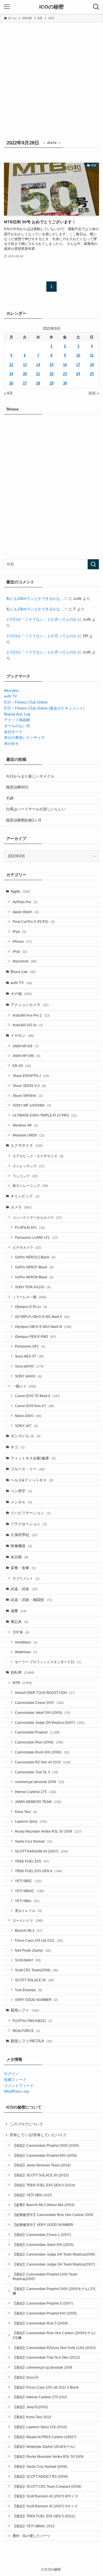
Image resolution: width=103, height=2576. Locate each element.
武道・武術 (24, 1589)
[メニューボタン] (7, 7)
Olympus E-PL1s (31, 1307)
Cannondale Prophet (37, 1732)
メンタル (21, 1502)
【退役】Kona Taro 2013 (32, 2417)
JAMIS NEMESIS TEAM (38, 1802)
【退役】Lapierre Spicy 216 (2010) (40, 2427)
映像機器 (21, 1546)
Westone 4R (25, 1125)
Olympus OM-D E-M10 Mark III (43, 1327)
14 (38, 365)
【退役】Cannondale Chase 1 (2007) (42, 2235)
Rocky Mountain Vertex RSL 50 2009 (48, 1831)
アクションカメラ (30, 1005)
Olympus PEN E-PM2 (35, 1337)
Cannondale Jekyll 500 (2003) (42, 1713)
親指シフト (25, 2010)
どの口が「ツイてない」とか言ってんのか (42, 619)
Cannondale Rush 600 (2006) (42, 1752)
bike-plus (11, 691)
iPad (19, 932)
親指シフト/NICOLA (31, 2041)
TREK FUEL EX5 (32, 1861)
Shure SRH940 (28, 1096)
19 (11, 374)
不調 (10, 798)
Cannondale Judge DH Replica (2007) (50, 1723)
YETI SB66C (29, 1891)
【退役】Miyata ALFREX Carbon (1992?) (44, 2437)
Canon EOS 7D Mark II (37, 1396)
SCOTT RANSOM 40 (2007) (41, 1851)
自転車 (22, 1672)
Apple (20, 891)
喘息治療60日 (17, 787)
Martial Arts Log (17, 714)
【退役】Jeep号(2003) (30, 2407)
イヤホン (22, 1035)
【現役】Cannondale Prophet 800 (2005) (45, 2155)
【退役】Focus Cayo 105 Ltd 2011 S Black (46, 2387)
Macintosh (25, 961)
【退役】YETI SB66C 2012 (34, 2526)
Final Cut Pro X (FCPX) (34, 922)
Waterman (26, 1652)
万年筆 (21, 1632)
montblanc (26, 1642)
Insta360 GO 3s (28, 1025)
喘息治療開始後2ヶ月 (24, 820)
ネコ (18, 1447)
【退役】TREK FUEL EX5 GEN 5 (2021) (44, 2516)
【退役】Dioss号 (26, 2377)
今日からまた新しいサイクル (30, 776)
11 (92, 355)
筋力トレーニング (30, 1186)
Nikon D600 (28, 1416)
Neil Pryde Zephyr (33, 1950)
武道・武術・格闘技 (31, 1600)
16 (65, 365)
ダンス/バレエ (26, 1436)
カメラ (21, 1207)
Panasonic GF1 (30, 1346)
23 (65, 374)
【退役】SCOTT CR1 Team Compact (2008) (47, 2486)
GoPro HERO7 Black (34, 1267)
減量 (18, 1611)
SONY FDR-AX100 (33, 1287)
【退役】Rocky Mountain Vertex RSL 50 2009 (48, 2457)
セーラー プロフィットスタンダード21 (48, 1662)
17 (78, 365)
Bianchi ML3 (29, 1930)
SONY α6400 (28, 1376)
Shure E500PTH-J (31, 1076)
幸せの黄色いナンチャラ (24, 738)
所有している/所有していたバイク (38, 2135)
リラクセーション (29, 1524)
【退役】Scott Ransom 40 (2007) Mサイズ (45, 2496)
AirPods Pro (25, 902)
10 (78, 355)
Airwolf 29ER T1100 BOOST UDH (45, 1693)
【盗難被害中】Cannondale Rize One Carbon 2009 (53, 2215)
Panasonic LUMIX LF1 (36, 1237)
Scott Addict (28, 1960)
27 (25, 383)
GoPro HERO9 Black (34, 1277)
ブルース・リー (28, 1469)
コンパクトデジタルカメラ (37, 1218)
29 (51, 383)
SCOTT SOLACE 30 (34, 1980)
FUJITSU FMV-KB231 (32, 2021)
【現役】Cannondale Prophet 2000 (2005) (46, 2145)
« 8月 (8, 393)
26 (11, 383)
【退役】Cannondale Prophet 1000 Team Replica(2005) (45, 2277)
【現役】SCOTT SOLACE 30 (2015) (41, 2175)
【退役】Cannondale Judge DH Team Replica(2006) (54, 2254)
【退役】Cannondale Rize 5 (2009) (40, 2323)
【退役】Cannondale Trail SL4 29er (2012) (46, 2357)
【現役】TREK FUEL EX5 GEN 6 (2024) (44, 2185)
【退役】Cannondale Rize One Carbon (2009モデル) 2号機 (54, 2335)
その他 (21, 994)
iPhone (22, 942)
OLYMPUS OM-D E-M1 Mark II (42, 1317)
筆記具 (19, 1622)
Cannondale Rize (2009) (39, 1742)
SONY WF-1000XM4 (32, 1105)
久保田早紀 (24, 1535)
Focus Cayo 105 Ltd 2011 (39, 1940)
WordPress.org (16, 2091)
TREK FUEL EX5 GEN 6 (38, 1871)
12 (11, 365)
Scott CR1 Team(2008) (37, 1970)
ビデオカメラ (27, 1247)
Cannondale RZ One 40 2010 (43, 1762)
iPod (20, 951)
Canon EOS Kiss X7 (34, 1406)
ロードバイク (28, 1920)
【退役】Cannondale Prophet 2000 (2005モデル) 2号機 (54, 2291)
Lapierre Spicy (31, 1821)
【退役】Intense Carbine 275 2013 (40, 2397)
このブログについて (26, 2124)
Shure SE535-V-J (29, 1086)
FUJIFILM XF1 (30, 1227)
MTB (22, 1683)
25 (92, 374)
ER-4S (22, 1066)
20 (25, 374)
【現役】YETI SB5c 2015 (32, 2195)
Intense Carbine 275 (36, 1792)
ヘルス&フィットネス (32, 1480)
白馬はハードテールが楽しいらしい (36, 809)
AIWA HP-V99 (26, 1056)
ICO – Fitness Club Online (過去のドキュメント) (44, 708)
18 (92, 365)
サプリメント (26, 1578)
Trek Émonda (28, 1990)
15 (51, 365)
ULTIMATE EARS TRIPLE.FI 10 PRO (45, 1115)
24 (78, 374)
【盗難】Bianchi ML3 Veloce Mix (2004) (44, 2205)
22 (51, 374)
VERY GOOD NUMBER (36, 2000)
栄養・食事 (23, 1568)
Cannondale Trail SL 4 (36, 1772)
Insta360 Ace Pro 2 (31, 1015)
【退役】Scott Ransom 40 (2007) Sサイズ (45, 2506)
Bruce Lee (23, 972)
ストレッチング (29, 1166)
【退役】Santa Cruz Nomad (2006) (40, 2466)
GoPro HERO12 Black (35, 1257)
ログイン (11, 2074)
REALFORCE (26, 2031)
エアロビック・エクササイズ (38, 1156)
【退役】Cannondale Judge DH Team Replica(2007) (54, 2264)
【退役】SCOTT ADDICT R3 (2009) (40, 2476)
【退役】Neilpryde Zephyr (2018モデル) (44, 2447)
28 (38, 383)
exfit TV (11, 696)
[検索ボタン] (96, 7)
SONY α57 (26, 1426)
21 (38, 374)
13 (25, 365)
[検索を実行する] (93, 564)
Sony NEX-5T (29, 1356)
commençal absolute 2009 (39, 1782)
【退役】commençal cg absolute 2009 (42, 2367)
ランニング (25, 1176)
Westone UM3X (29, 1135)
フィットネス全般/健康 (33, 1458)
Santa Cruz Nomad (34, 1841)
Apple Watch (26, 912)
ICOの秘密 (51, 7)
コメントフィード (19, 2086)
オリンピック (25, 1196)
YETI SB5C (28, 1881)
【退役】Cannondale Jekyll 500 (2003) (43, 2245)
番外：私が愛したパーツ (31, 2536)
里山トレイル (28, 1910)
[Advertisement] (51, 77)
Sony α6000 (29, 1366)
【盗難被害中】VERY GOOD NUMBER (43, 2225)
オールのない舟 (17, 726)
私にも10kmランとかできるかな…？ (37, 599)
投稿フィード (15, 2080)
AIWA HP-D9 (26, 1046)
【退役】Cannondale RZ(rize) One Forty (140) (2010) (54, 2348)
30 (65, 383)
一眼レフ (24, 1386)
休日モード (13, 732)
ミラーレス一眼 (29, 1297)
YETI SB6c (27, 1901)
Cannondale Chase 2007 (39, 1703)
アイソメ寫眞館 (17, 720)
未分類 (19, 1557)
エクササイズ (27, 1145)
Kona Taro (26, 1812)
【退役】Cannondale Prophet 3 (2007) (43, 2303)
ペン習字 (21, 1491)
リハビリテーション (31, 1513)
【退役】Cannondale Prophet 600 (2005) (45, 2313)
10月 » (94, 393)
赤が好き (11, 744)
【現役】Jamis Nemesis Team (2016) (42, 2165)
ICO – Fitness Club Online (26, 702)
